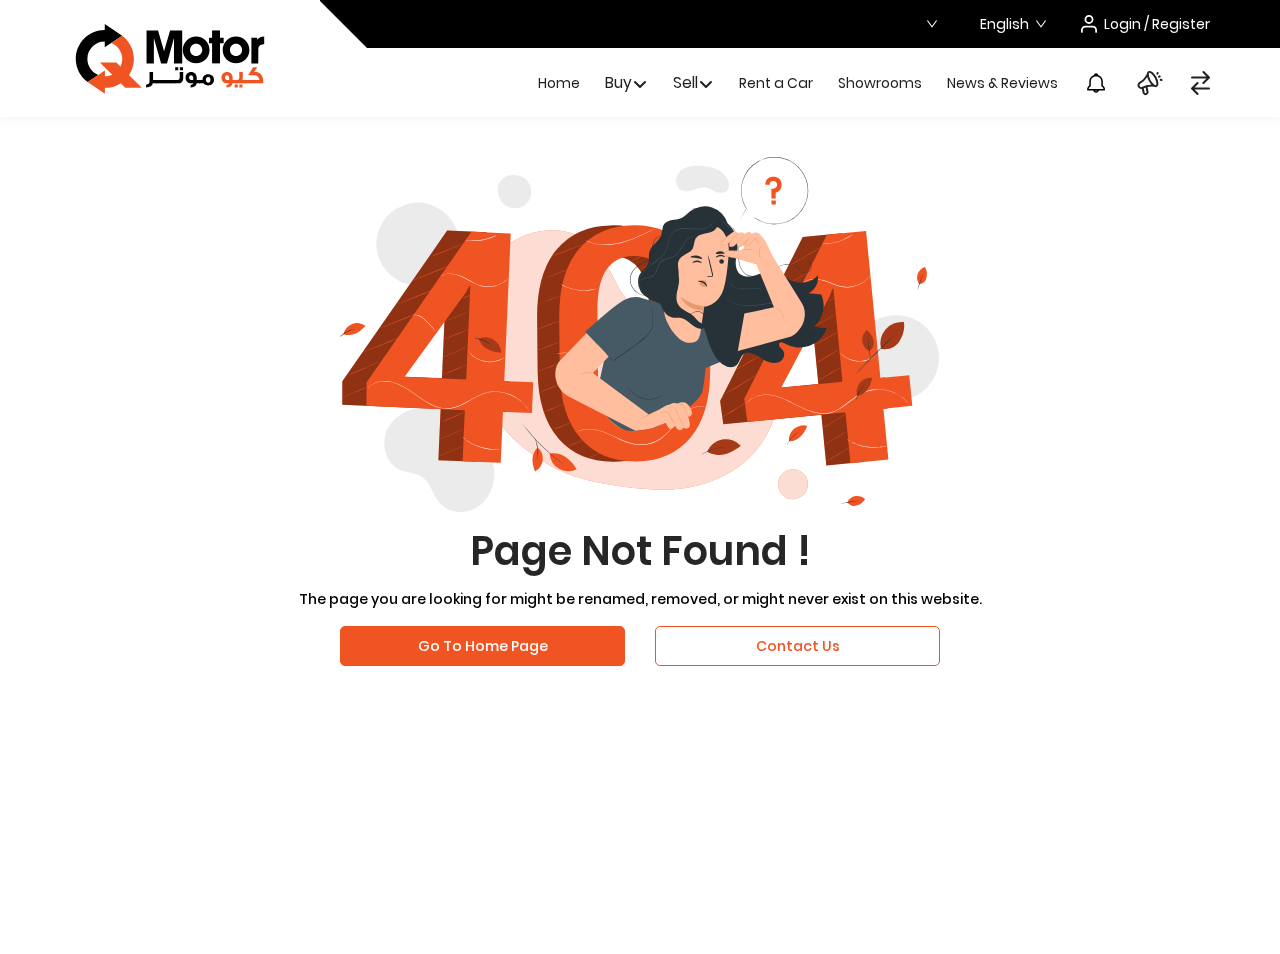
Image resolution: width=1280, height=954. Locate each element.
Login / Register (1157, 24)
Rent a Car (776, 83)
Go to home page (483, 646)
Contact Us (798, 646)
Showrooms (880, 83)
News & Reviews (1002, 83)
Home (559, 83)
